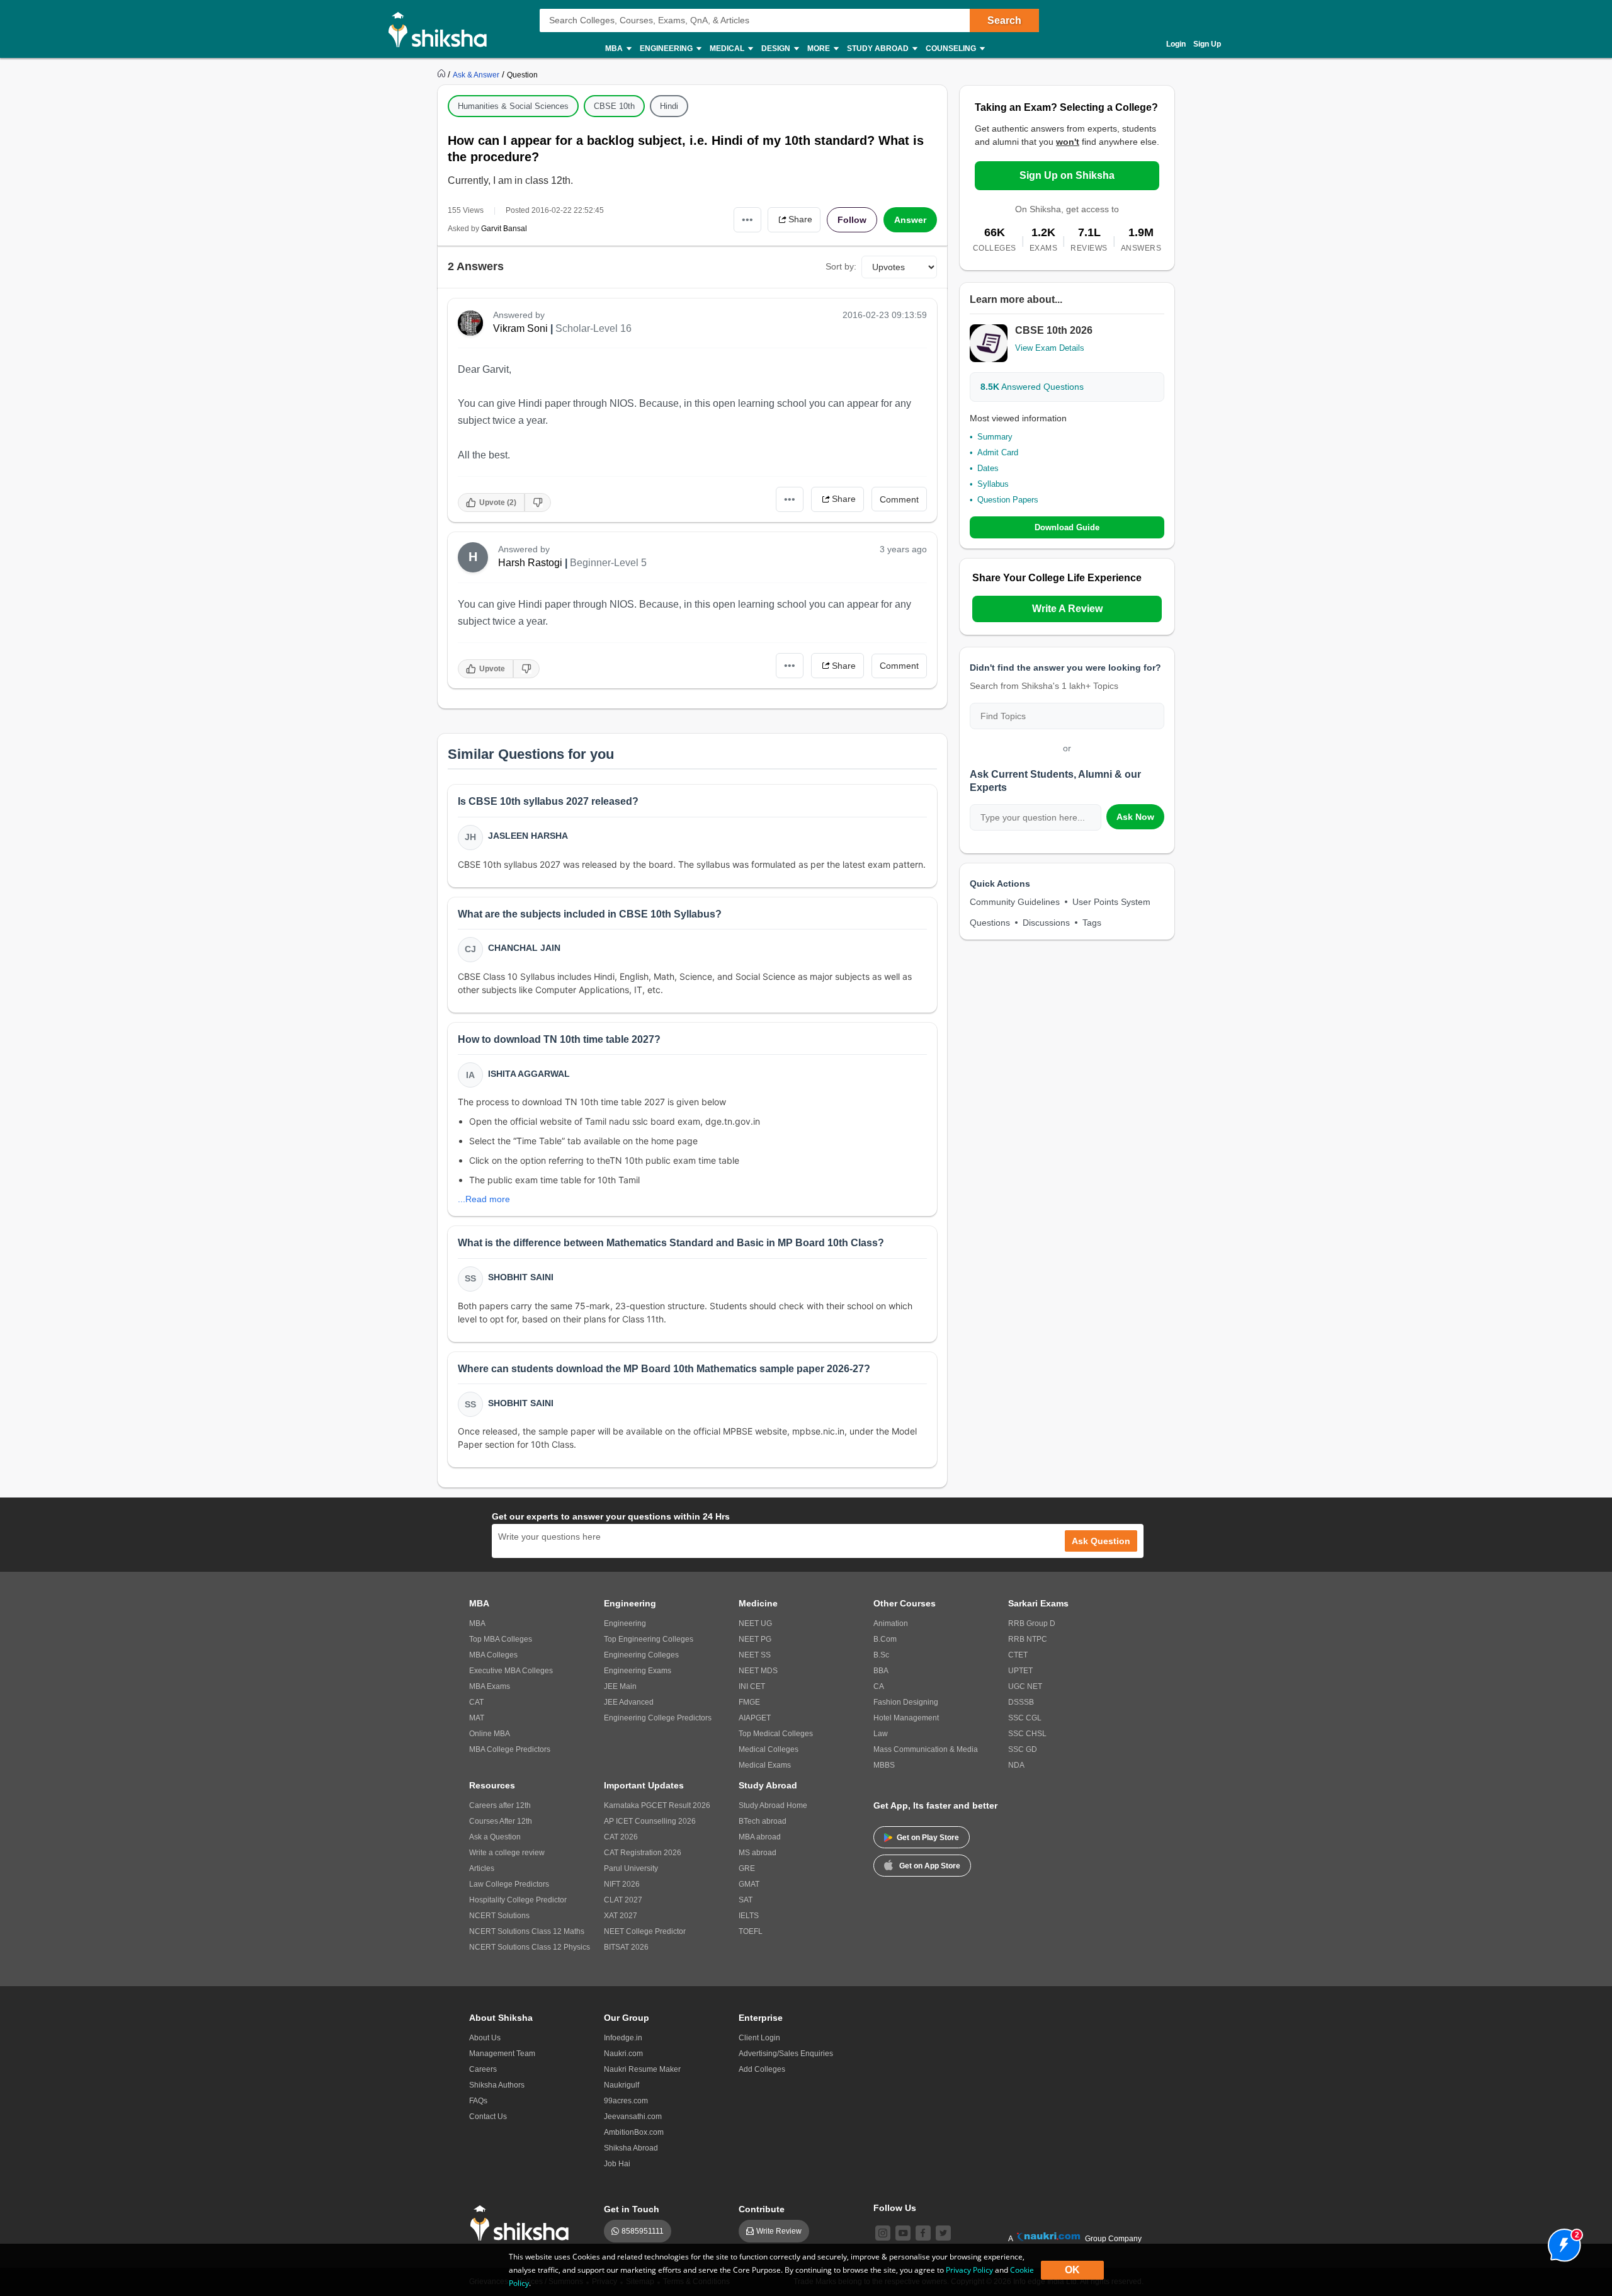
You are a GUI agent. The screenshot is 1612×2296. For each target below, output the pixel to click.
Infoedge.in (623, 2038)
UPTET (1020, 1671)
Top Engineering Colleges (649, 1639)
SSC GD (1023, 1749)
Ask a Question (495, 1837)
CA (879, 1686)
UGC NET (1025, 1686)
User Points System (1111, 902)
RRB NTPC (1028, 1639)
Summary (995, 437)
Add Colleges (762, 2069)
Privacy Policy (969, 2270)
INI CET (752, 1686)
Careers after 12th (500, 1805)
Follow (852, 220)
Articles (482, 1868)
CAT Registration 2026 (643, 1853)
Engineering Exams (638, 1671)
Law (881, 1734)
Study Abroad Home (773, 1805)
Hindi (669, 106)
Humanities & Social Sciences (513, 106)
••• (747, 219)
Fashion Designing (906, 1702)
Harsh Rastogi (530, 563)
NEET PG (755, 1639)
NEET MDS (758, 1671)
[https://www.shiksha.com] (443, 74)
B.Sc (881, 1655)
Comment (899, 499)
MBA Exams (490, 1686)
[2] (1561, 2242)
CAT (476, 1702)
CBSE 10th (614, 106)
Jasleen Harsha (528, 836)
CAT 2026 (621, 1837)
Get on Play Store (928, 1838)
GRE (747, 1868)
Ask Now (1135, 817)
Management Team (502, 2054)
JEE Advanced (629, 1702)
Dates (988, 468)
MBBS (884, 1765)
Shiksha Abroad (631, 2148)
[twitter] (943, 2233)
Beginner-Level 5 (608, 563)
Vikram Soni (520, 328)
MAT (477, 1718)
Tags (1092, 923)
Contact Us (488, 2117)
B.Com (885, 1639)
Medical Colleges (769, 1749)
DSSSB (1021, 1702)
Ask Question (1101, 1541)
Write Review (779, 2231)
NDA (1016, 1765)
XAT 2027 (621, 1916)
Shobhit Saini (521, 1277)
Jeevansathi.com (633, 2117)
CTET (1018, 1655)
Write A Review (1067, 609)
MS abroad (758, 1853)
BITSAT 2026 (626, 1947)
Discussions (1046, 923)
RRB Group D (1032, 1623)
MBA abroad (760, 1837)
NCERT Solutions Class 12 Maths (527, 1931)
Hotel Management (906, 1718)
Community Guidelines (1015, 902)
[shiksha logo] (523, 2223)
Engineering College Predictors (658, 1718)
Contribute (762, 2209)
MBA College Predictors (510, 1749)
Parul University (631, 1868)
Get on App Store (930, 1866)
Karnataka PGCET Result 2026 (657, 1805)
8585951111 (643, 2231)
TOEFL (751, 1931)
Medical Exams (765, 1765)
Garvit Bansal (504, 229)
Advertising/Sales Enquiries (786, 2054)
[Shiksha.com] (442, 29)
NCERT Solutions (499, 1916)
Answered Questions (1032, 387)
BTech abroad (763, 1821)
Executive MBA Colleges (511, 1671)
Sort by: (841, 266)
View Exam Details (1050, 348)
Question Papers (1008, 500)
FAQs (478, 2101)
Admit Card (998, 452)
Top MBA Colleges (501, 1639)
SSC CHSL (1027, 1734)
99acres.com (626, 2101)
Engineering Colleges (641, 1655)
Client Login (759, 2038)
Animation (891, 1623)
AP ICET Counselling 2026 (650, 1821)
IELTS (749, 1916)
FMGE (749, 1702)
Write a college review (507, 1853)
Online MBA (490, 1734)
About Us (485, 2038)
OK (1072, 2270)
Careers (483, 2069)
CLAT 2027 (623, 1900)
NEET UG (755, 1623)
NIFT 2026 (622, 1884)
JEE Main (620, 1686)
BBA (881, 1671)
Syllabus (993, 484)
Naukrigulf (622, 2085)
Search (1004, 20)
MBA (477, 1623)
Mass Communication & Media (926, 1749)
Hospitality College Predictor (518, 1900)
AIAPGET (755, 1718)
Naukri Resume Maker (642, 2069)
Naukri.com (623, 2054)
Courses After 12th (501, 1821)
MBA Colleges (493, 1655)
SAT (746, 1900)
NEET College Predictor (645, 1931)
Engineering (625, 1623)
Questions (990, 923)
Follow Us (895, 2208)
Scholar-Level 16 (593, 328)
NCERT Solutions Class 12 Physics (530, 1947)
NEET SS (755, 1655)
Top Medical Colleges (776, 1734)
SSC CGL (1025, 1718)
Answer (910, 220)
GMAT (749, 1884)
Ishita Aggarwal (529, 1074)
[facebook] (923, 2233)
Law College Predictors (509, 1884)
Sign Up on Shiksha (1067, 175)
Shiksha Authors (497, 2085)
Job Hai (617, 2164)
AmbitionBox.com (634, 2132)
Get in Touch (632, 2209)
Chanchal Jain (524, 948)
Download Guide (1067, 527)
